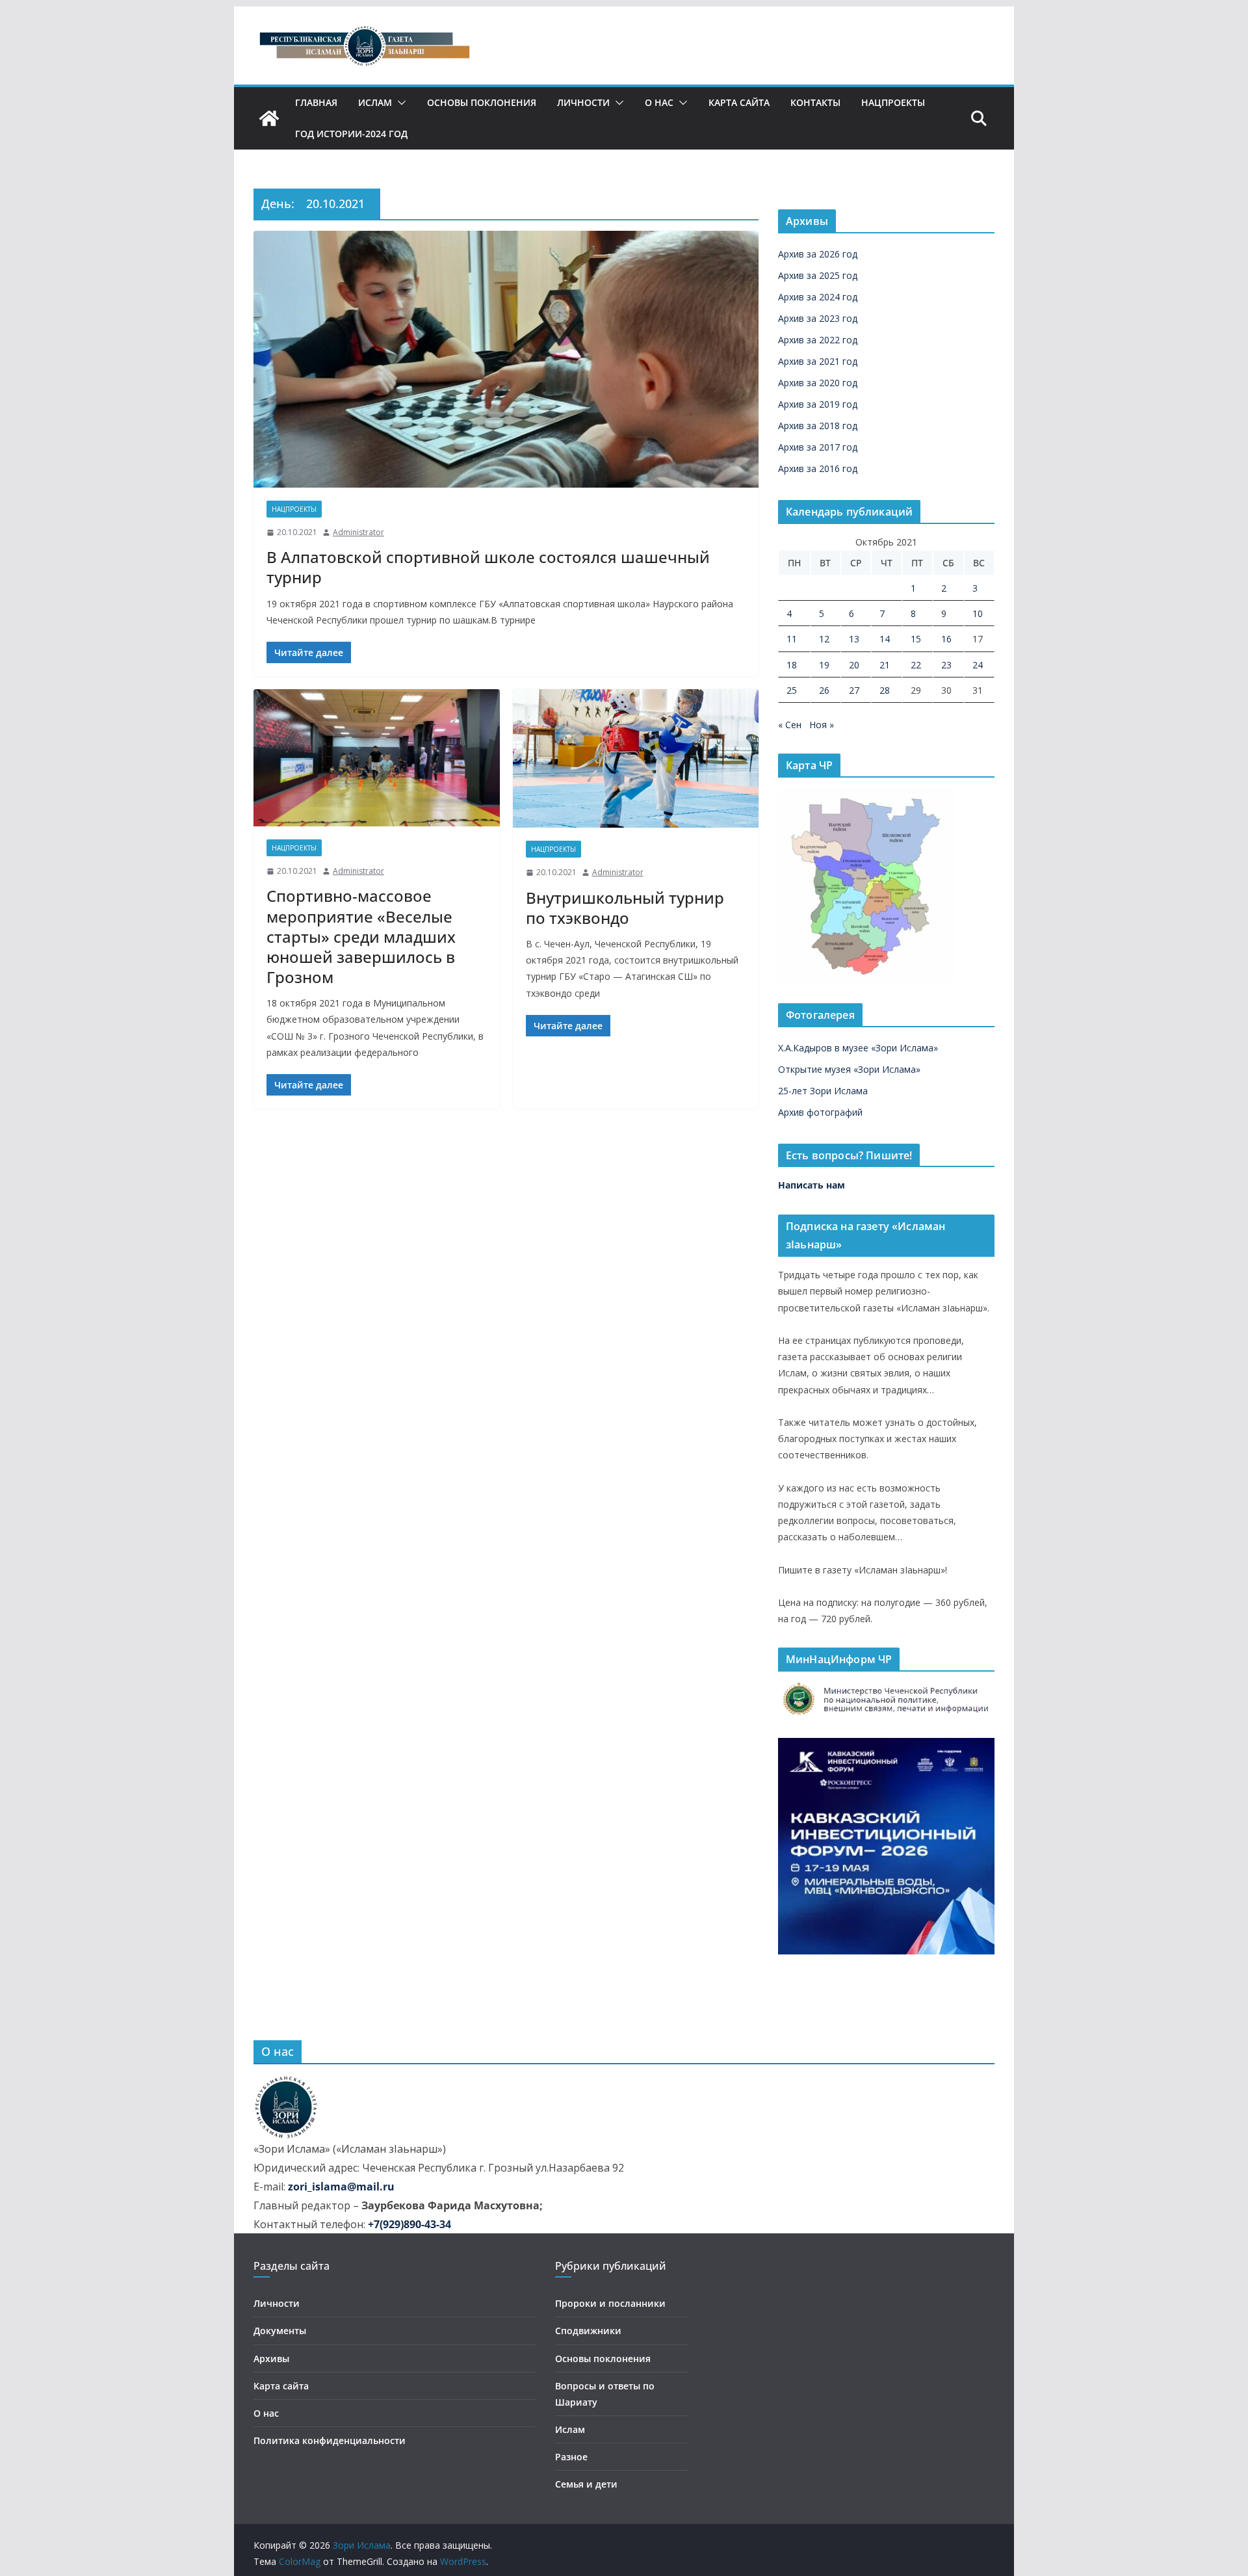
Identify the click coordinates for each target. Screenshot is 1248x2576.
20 (854, 665)
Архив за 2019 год (818, 404)
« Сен (790, 725)
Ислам (375, 102)
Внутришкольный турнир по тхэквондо (625, 908)
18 (792, 665)
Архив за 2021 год (818, 361)
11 (792, 639)
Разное (571, 2457)
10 (978, 613)
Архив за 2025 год (818, 275)
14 (885, 639)
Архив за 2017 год (818, 447)
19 (824, 665)
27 (854, 690)
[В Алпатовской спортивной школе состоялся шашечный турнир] (506, 359)
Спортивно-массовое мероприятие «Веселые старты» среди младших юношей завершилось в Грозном (361, 936)
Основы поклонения (482, 102)
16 (946, 639)
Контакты (815, 102)
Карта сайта (739, 102)
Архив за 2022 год (818, 340)
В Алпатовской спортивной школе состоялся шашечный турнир (488, 567)
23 (946, 665)
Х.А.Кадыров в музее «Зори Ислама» (858, 1048)
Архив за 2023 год (818, 318)
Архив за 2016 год (818, 468)
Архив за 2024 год (818, 297)
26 (824, 690)
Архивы (271, 2359)
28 (885, 690)
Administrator (358, 532)
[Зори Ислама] (269, 118)
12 (824, 639)
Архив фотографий (820, 1112)
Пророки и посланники (610, 2303)
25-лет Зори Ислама (823, 1091)
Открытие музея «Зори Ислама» (849, 1069)
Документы (280, 2331)
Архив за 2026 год (818, 254)
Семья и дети (586, 2484)
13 (854, 639)
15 (916, 639)
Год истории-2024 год (351, 134)
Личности (583, 102)
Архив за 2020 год (818, 383)
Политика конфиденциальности (330, 2440)
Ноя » (822, 725)
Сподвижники (588, 2331)
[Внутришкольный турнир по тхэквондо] (636, 758)
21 (885, 665)
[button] (399, 103)
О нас (659, 102)
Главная (316, 102)
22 (916, 665)
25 (792, 690)
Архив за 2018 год (818, 426)
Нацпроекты (893, 102)
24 (978, 665)
